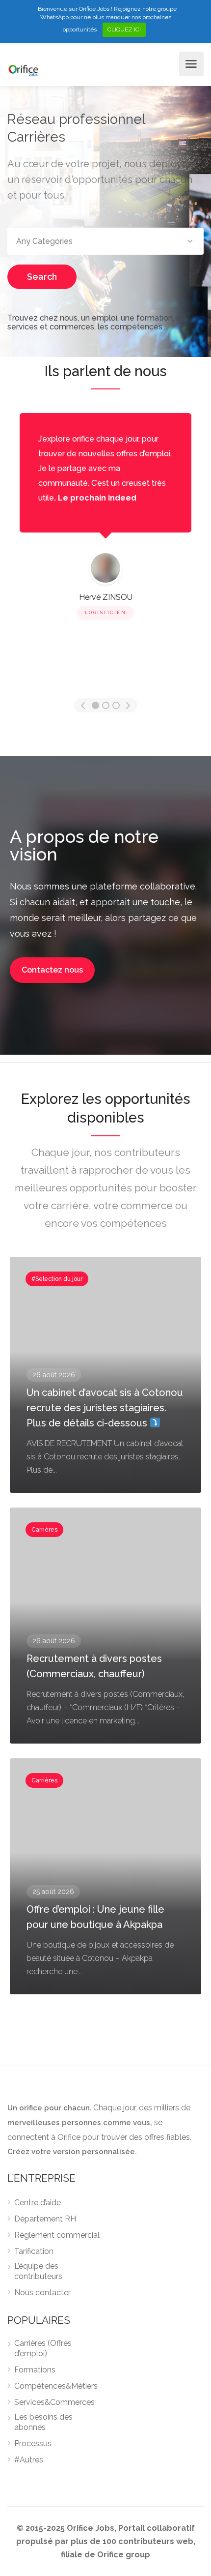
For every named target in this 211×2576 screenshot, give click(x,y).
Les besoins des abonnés (43, 2422)
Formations (35, 2370)
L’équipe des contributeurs (38, 2271)
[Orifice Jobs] (23, 70)
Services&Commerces (54, 2402)
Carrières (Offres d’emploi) (43, 2348)
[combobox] (105, 241)
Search (42, 277)
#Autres (29, 2460)
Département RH (45, 2219)
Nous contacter (42, 2293)
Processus (33, 2443)
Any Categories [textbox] (44, 241)
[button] (52, 970)
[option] (105, 518)
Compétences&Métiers (56, 2386)
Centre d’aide (38, 2203)
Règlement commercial (57, 2235)
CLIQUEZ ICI (124, 30)
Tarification (34, 2251)
